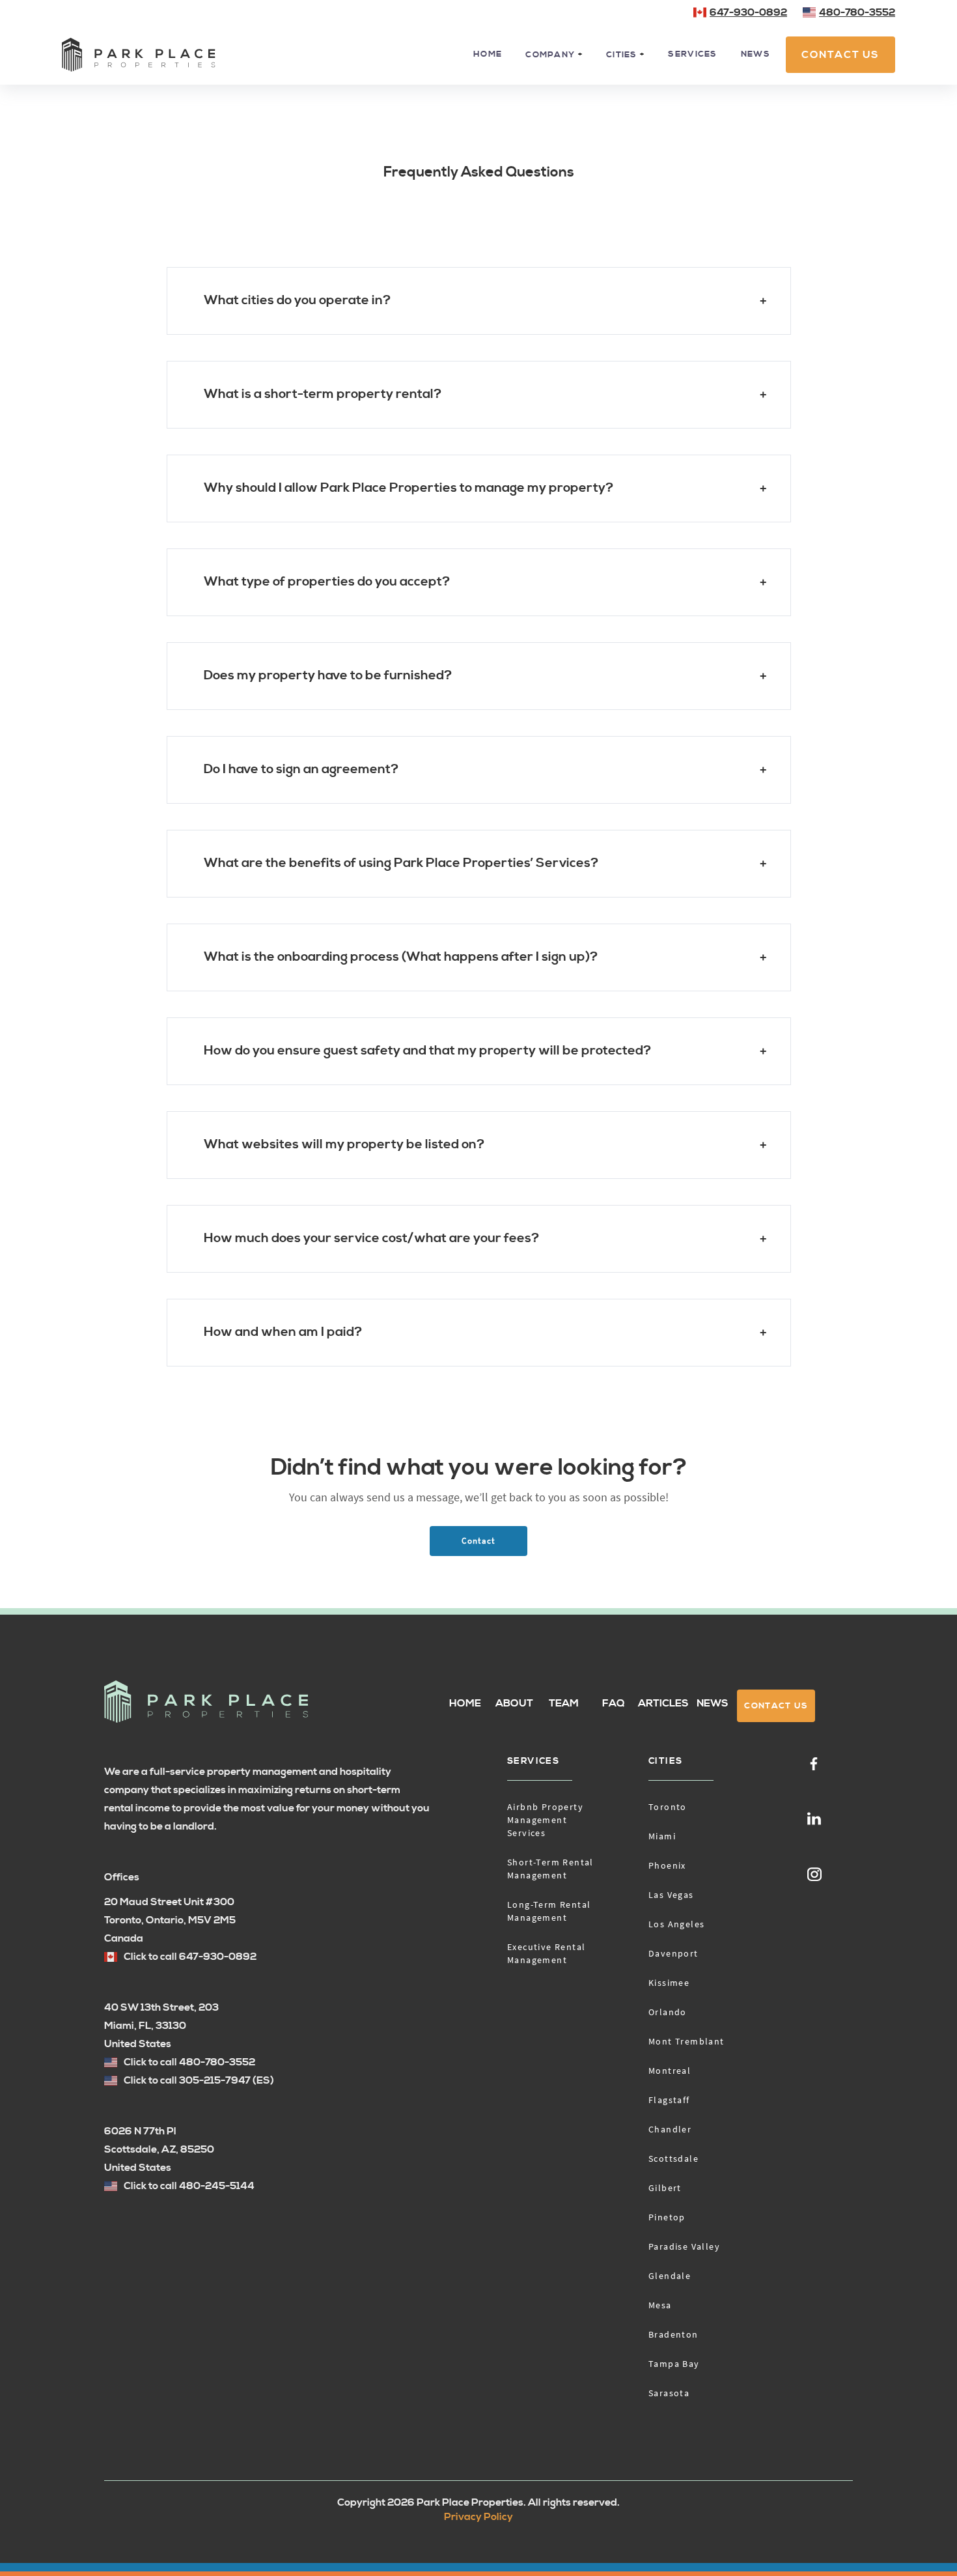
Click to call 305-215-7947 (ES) (199, 2080)
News (756, 54)
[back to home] (139, 55)
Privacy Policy (478, 2517)
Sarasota (669, 2393)
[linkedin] (814, 1818)
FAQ (614, 1703)
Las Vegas (671, 1895)
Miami (662, 1836)
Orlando (668, 2012)
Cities (665, 1761)
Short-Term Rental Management (550, 1869)
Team (564, 1703)
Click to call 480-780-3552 (189, 2062)
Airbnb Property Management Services (545, 1820)
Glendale (670, 2276)
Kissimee (669, 1983)
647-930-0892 (748, 12)
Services (692, 54)
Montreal (670, 2071)
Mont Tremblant (687, 2041)
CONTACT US (840, 55)
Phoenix (667, 1865)
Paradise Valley (684, 2246)
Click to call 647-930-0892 (190, 1957)
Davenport (673, 1953)
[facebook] (814, 1763)
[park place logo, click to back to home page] (206, 1702)
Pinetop (667, 2217)
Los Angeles (676, 1924)
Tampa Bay (674, 2364)
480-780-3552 (857, 12)
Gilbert (665, 2188)
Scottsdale (673, 2158)
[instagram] (815, 1873)
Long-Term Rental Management (549, 1911)
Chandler (670, 2129)
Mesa (660, 2305)
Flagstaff (669, 2100)
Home (488, 54)
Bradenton (673, 2334)
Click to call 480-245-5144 (189, 2186)
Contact (478, 1541)
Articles (663, 1703)
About (514, 1703)
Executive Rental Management (546, 1953)
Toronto (668, 1807)
